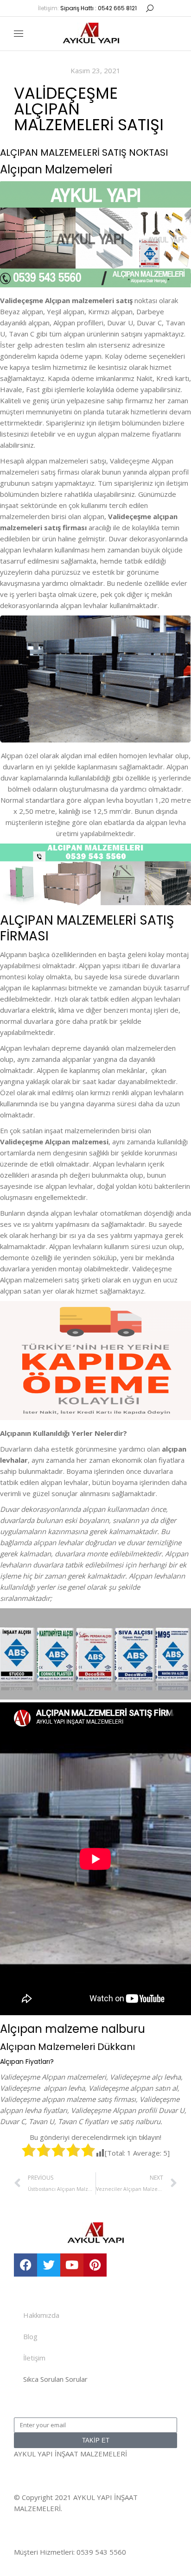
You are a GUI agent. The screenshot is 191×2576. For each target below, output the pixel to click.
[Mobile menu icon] (19, 34)
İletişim (34, 2358)
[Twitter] (49, 2265)
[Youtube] (72, 2265)
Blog (30, 2336)
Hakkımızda (41, 2315)
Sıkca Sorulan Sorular (55, 2379)
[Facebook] (25, 2265)
